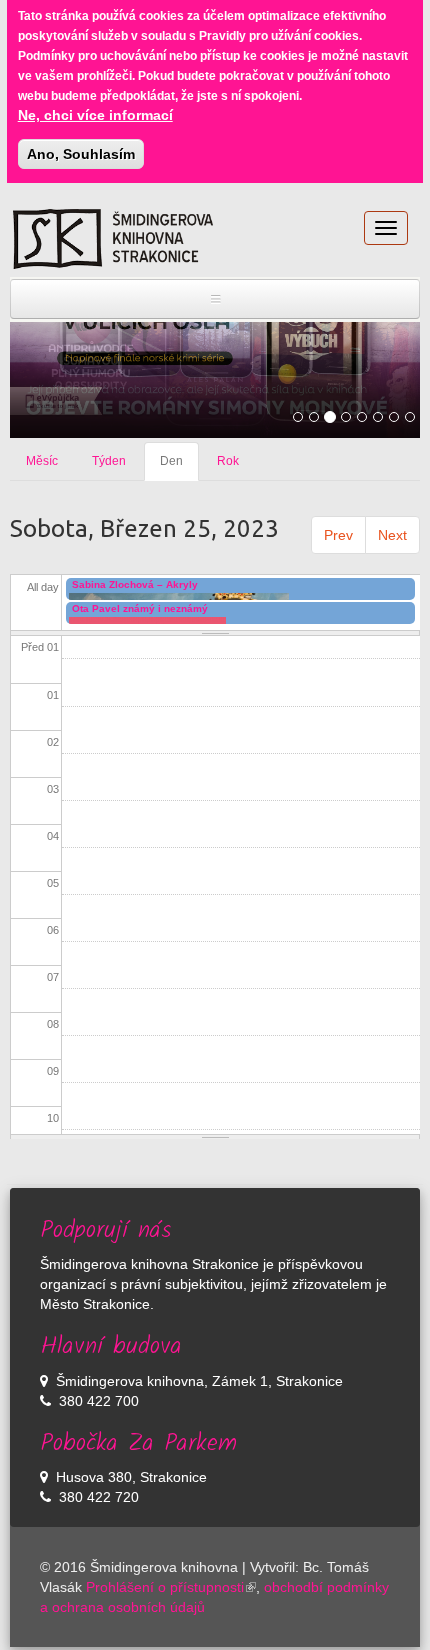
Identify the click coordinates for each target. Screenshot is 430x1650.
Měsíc (42, 461)
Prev (338, 535)
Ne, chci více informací (95, 115)
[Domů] (113, 239)
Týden (109, 461)
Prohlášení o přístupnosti (165, 1587)
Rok (228, 461)
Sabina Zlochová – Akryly (135, 584)
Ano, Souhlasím (81, 154)
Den (179, 467)
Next (392, 535)
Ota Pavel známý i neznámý (140, 608)
